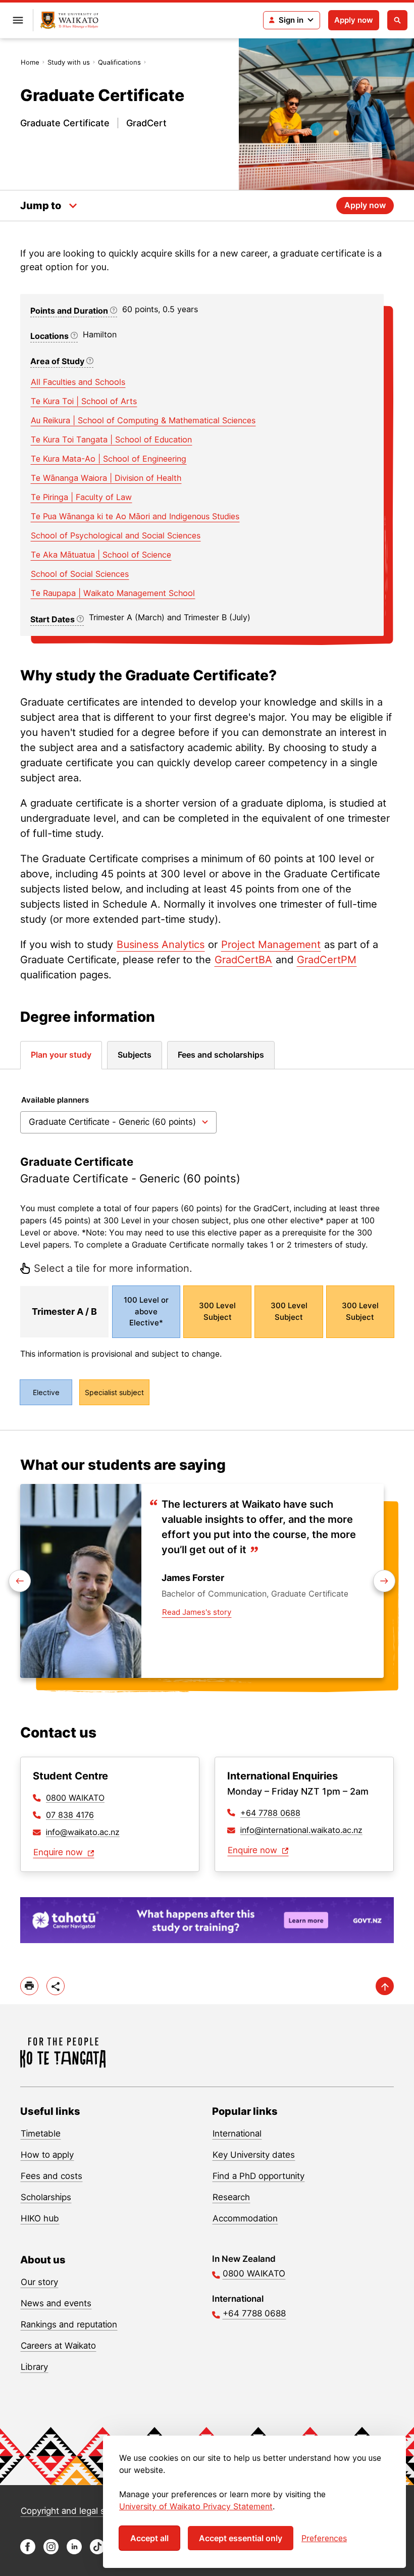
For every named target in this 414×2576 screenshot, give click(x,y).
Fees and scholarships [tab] (221, 1055)
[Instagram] (51, 2552)
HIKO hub (40, 2218)
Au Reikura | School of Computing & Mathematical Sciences (143, 420)
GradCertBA (243, 960)
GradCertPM (327, 960)
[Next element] (20, 1581)
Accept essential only (241, 2538)
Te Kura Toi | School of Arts (84, 401)
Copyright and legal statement (81, 2511)
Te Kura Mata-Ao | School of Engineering (109, 459)
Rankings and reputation (69, 2324)
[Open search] (397, 20)
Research (231, 2197)
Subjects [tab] (135, 1055)
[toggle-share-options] (56, 1986)
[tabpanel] (207, 1250)
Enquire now (59, 1852)
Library (34, 2367)
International (237, 2134)
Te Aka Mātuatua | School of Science (101, 555)
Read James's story (197, 1612)
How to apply (47, 2155)
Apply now (354, 20)
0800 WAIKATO (75, 1798)
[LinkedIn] (74, 2552)
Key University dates (254, 2155)
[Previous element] (384, 1581)
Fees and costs (51, 2176)
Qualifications (119, 62)
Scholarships (46, 2197)
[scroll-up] (385, 1986)
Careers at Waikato (58, 2346)
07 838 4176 (70, 1815)
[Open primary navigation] (18, 20)
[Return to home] (69, 20)
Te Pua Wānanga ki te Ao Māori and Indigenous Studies (135, 516)
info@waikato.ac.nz (83, 1832)
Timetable (41, 2134)
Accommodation (245, 2218)
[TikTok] (97, 2552)
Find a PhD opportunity (258, 2176)
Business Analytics (161, 945)
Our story (39, 2282)
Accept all (149, 2538)
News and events (56, 2303)
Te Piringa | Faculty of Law (81, 497)
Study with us (69, 62)
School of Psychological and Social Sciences (116, 535)
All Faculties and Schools (78, 382)
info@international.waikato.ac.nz (301, 1830)
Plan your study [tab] (61, 1055)
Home (30, 62)
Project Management (271, 945)
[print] (29, 1986)
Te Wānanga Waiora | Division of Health (106, 478)
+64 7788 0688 (270, 1813)
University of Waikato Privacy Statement (196, 2506)
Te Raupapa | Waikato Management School (113, 593)
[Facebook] (28, 2552)
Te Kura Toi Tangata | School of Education (111, 439)
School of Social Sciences (80, 574)
